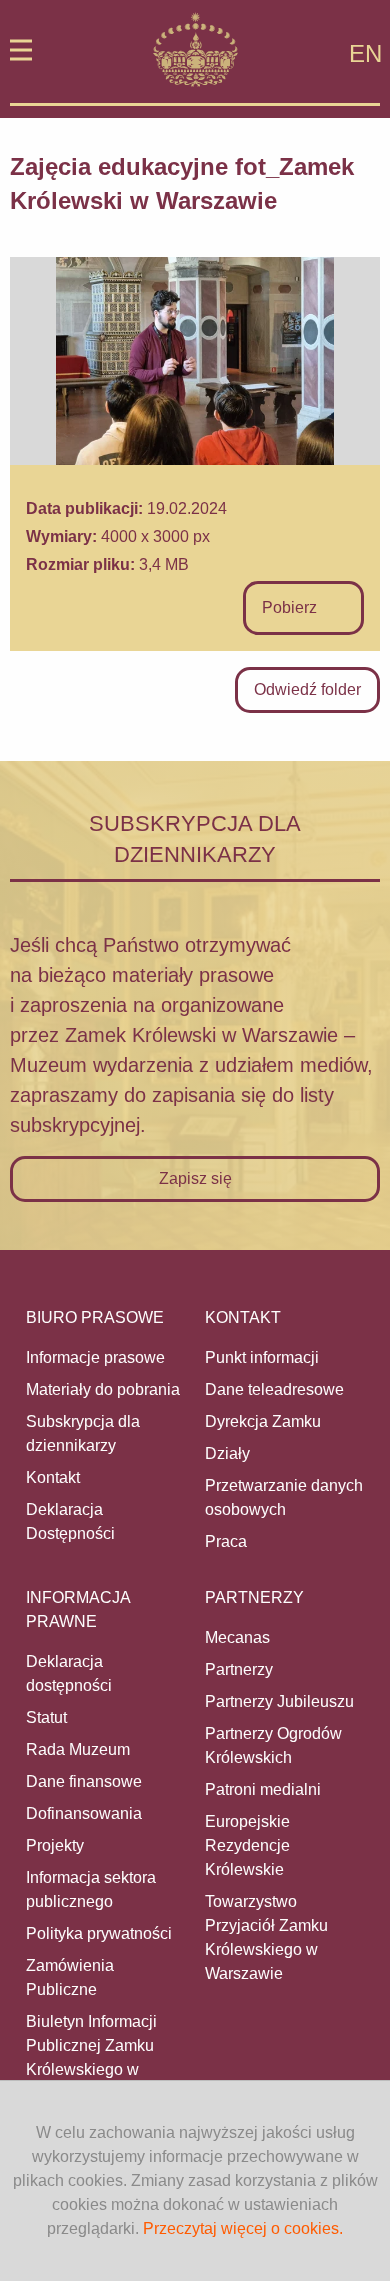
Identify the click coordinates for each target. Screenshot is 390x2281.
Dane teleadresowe (274, 1389)
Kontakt (53, 1477)
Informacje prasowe (95, 1357)
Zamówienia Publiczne (70, 1977)
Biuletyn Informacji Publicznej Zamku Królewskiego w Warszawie (91, 2057)
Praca (226, 1541)
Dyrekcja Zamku (263, 1421)
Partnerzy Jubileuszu (279, 1701)
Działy (227, 1453)
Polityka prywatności (99, 1933)
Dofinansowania (84, 1813)
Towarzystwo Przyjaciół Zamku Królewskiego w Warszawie (266, 1937)
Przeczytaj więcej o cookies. (243, 2228)
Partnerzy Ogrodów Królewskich (273, 1745)
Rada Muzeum (78, 1749)
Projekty (55, 1845)
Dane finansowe (84, 1781)
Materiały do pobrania (103, 1389)
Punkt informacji (262, 1357)
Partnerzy (239, 1669)
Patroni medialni (263, 1789)
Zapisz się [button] (195, 1178)
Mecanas (237, 1637)
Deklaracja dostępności (69, 1673)
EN (365, 53)
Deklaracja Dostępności (70, 1521)
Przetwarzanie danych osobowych (284, 1497)
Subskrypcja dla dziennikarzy (83, 1433)
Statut (46, 1717)
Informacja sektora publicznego (91, 1889)
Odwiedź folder (307, 689)
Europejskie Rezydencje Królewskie (247, 1845)
